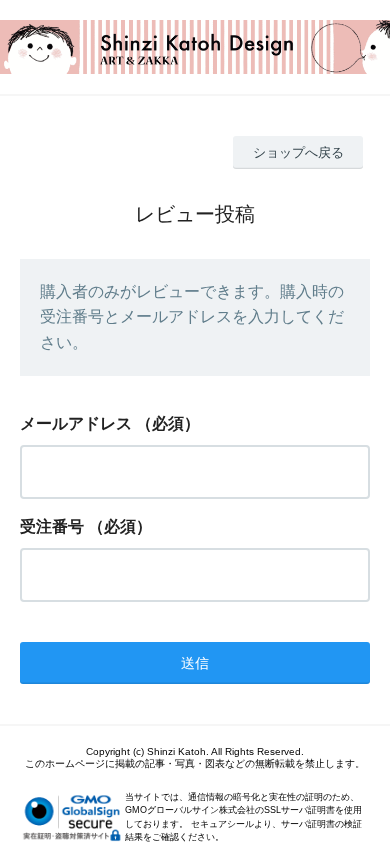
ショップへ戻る (298, 152)
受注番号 (52, 526)
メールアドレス (76, 423)
